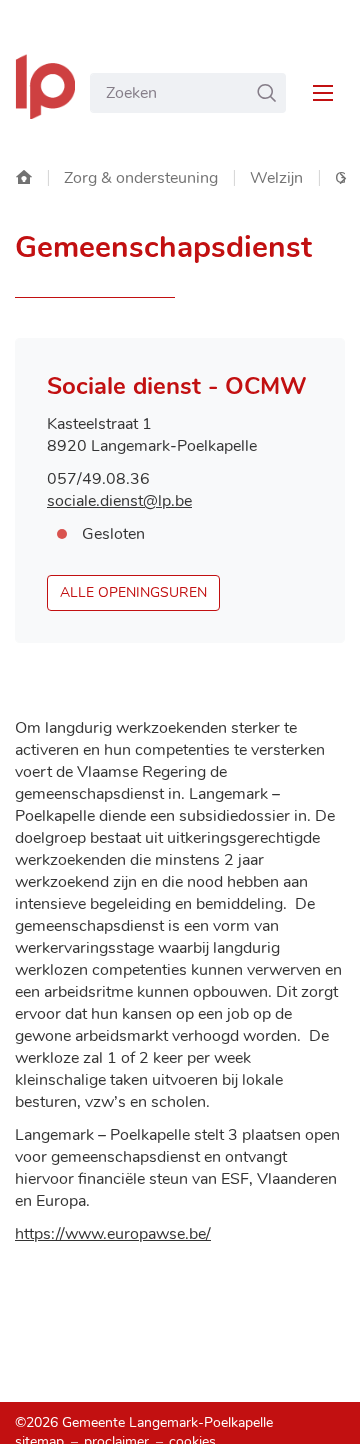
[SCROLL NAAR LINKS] (342, 178)
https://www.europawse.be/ (113, 1234)
